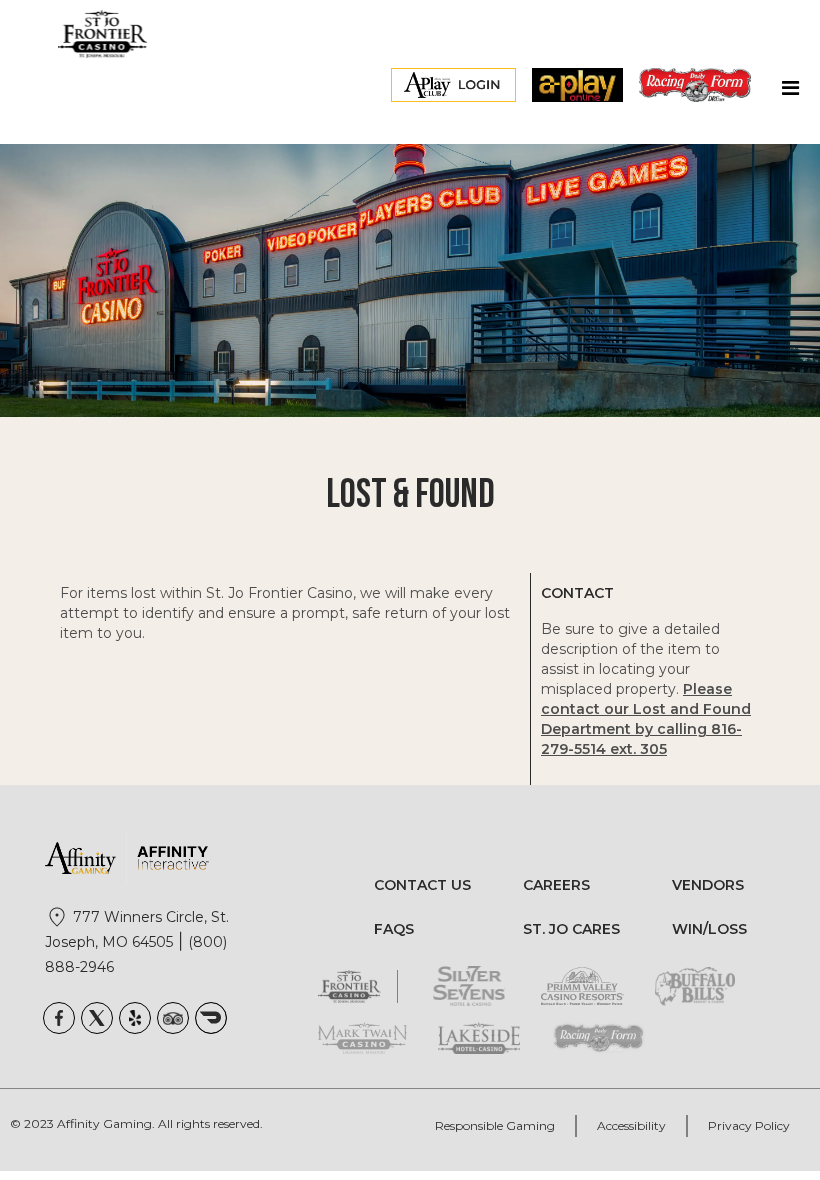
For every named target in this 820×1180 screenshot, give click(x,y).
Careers (556, 885)
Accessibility (631, 1125)
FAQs (394, 929)
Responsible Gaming (495, 1125)
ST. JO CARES (571, 929)
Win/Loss (709, 929)
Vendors (708, 885)
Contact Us (422, 885)
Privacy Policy (749, 1125)
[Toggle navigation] (790, 93)
